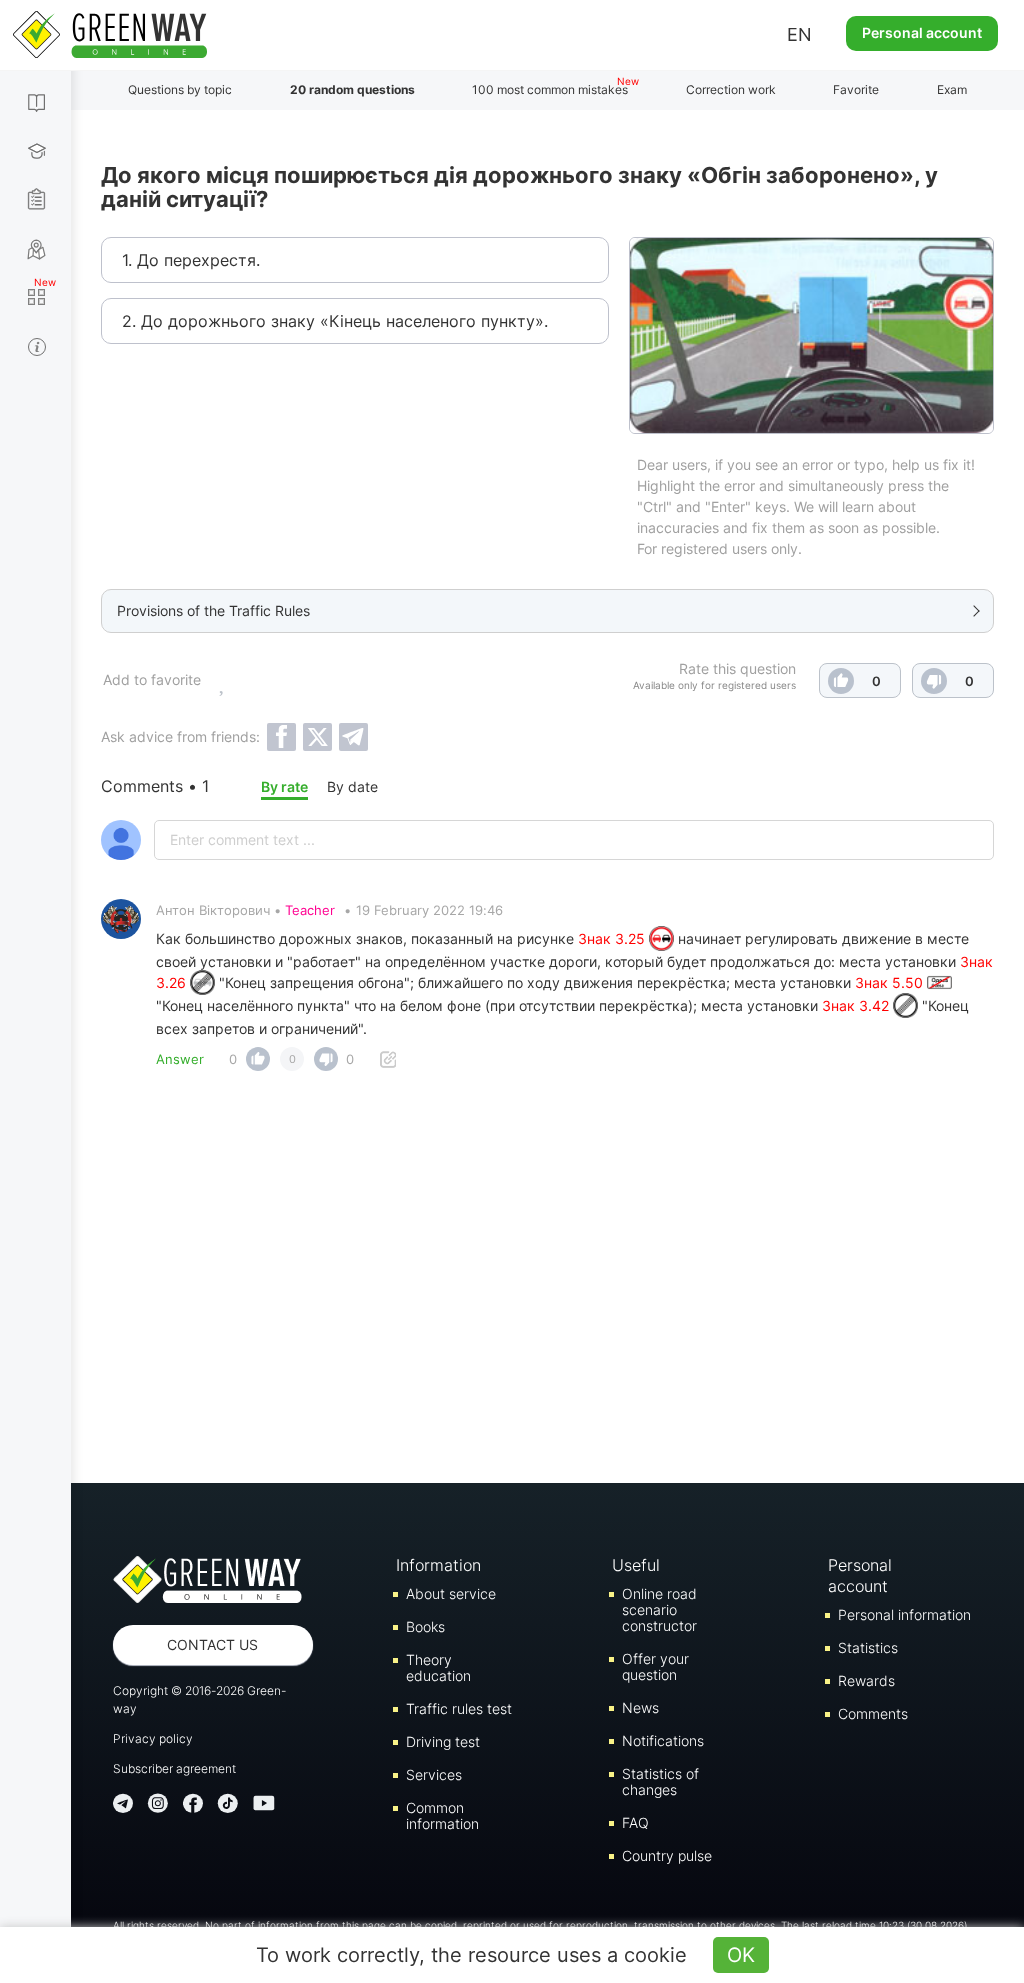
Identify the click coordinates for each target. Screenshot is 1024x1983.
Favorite (856, 89)
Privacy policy (153, 1738)
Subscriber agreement (174, 1768)
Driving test (443, 1741)
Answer (180, 1059)
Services (434, 1774)
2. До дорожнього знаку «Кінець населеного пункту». (335, 321)
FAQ (635, 1822)
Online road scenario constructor (659, 1609)
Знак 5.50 (891, 982)
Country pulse (667, 1855)
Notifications (663, 1740)
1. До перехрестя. (191, 260)
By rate (284, 786)
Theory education (438, 1667)
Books (425, 1626)
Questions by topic (180, 89)
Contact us (212, 1644)
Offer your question (655, 1666)
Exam (952, 89)
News (640, 1707)
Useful (636, 1565)
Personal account (922, 32)
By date (352, 786)
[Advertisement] (547, 1283)
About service (451, 1593)
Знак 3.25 (613, 938)
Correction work (731, 89)
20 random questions (352, 89)
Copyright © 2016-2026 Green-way (199, 1699)
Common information (442, 1815)
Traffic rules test (459, 1708)
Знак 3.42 (857, 1005)
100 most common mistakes (550, 89)
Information (438, 1565)
